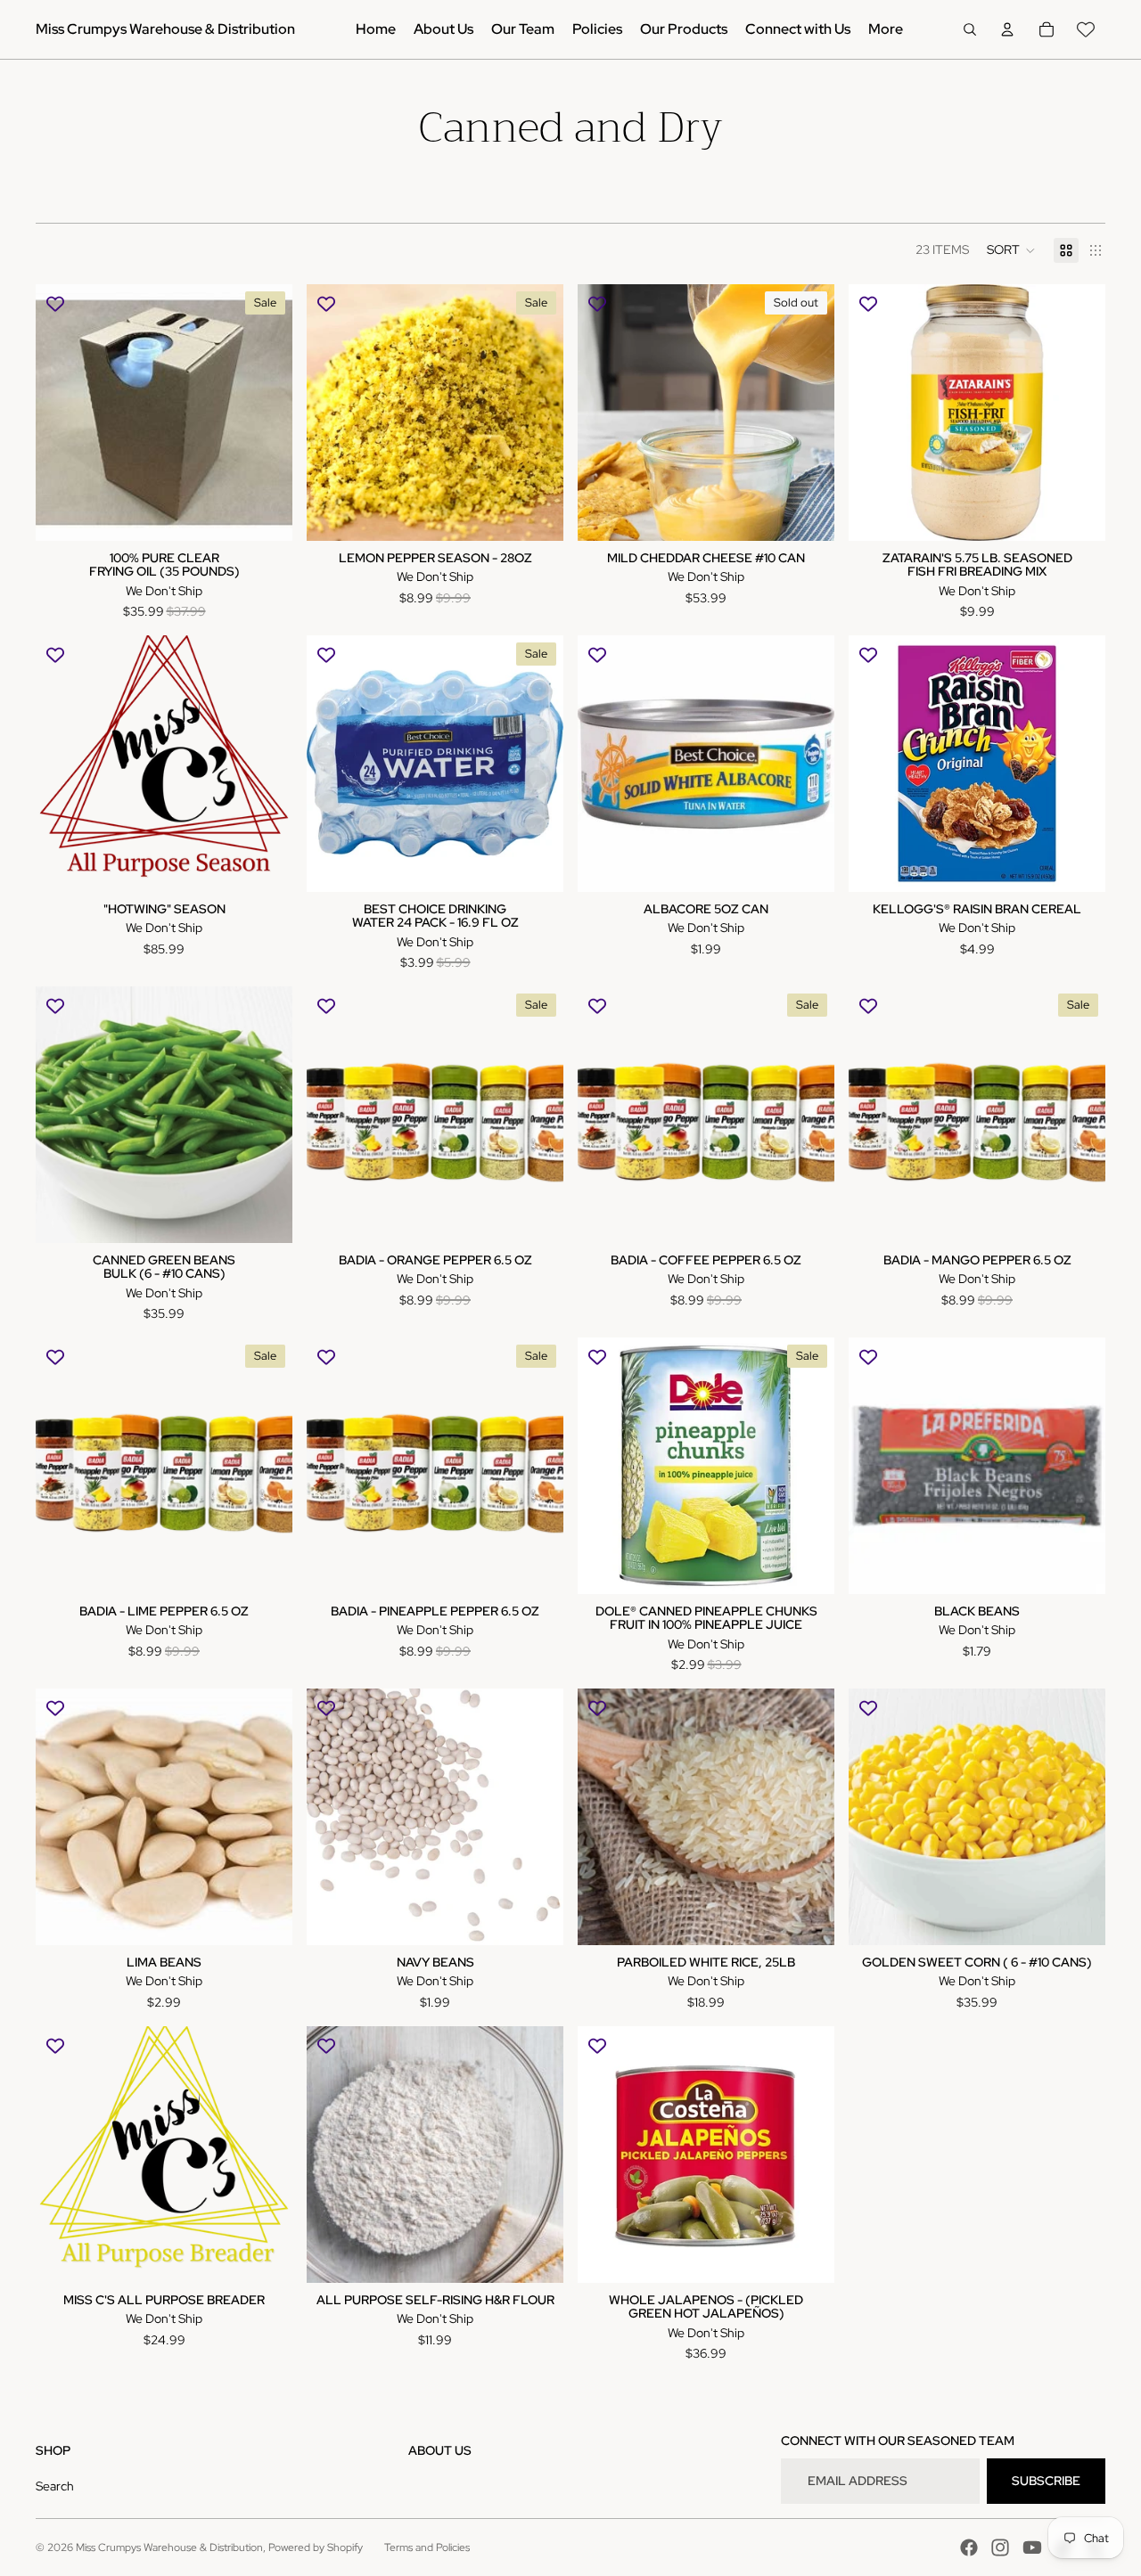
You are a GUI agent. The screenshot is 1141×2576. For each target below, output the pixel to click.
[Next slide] (808, 413)
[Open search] (970, 29)
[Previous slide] (604, 413)
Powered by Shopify (316, 2547)
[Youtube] (1032, 2547)
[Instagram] (1000, 2547)
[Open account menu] (1007, 29)
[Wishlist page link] (1086, 29)
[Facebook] (969, 2547)
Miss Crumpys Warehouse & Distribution (169, 2547)
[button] (1011, 250)
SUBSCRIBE (1046, 2481)
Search (55, 2486)
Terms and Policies (427, 2547)
